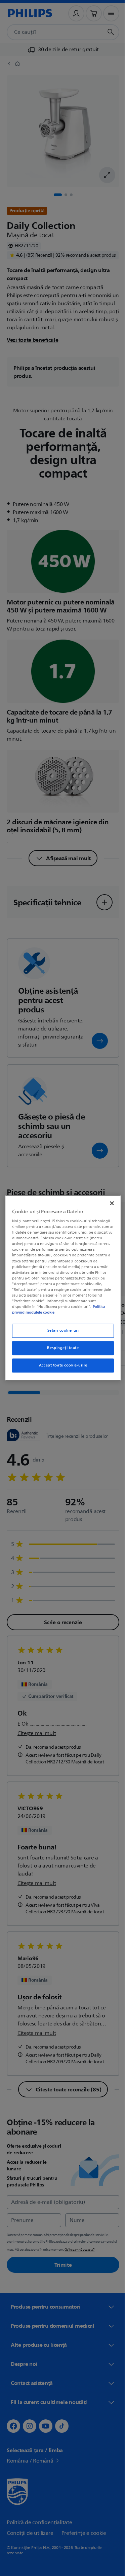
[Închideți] (109, 1203)
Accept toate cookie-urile (60, 1365)
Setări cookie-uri (60, 1331)
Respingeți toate (60, 1348)
